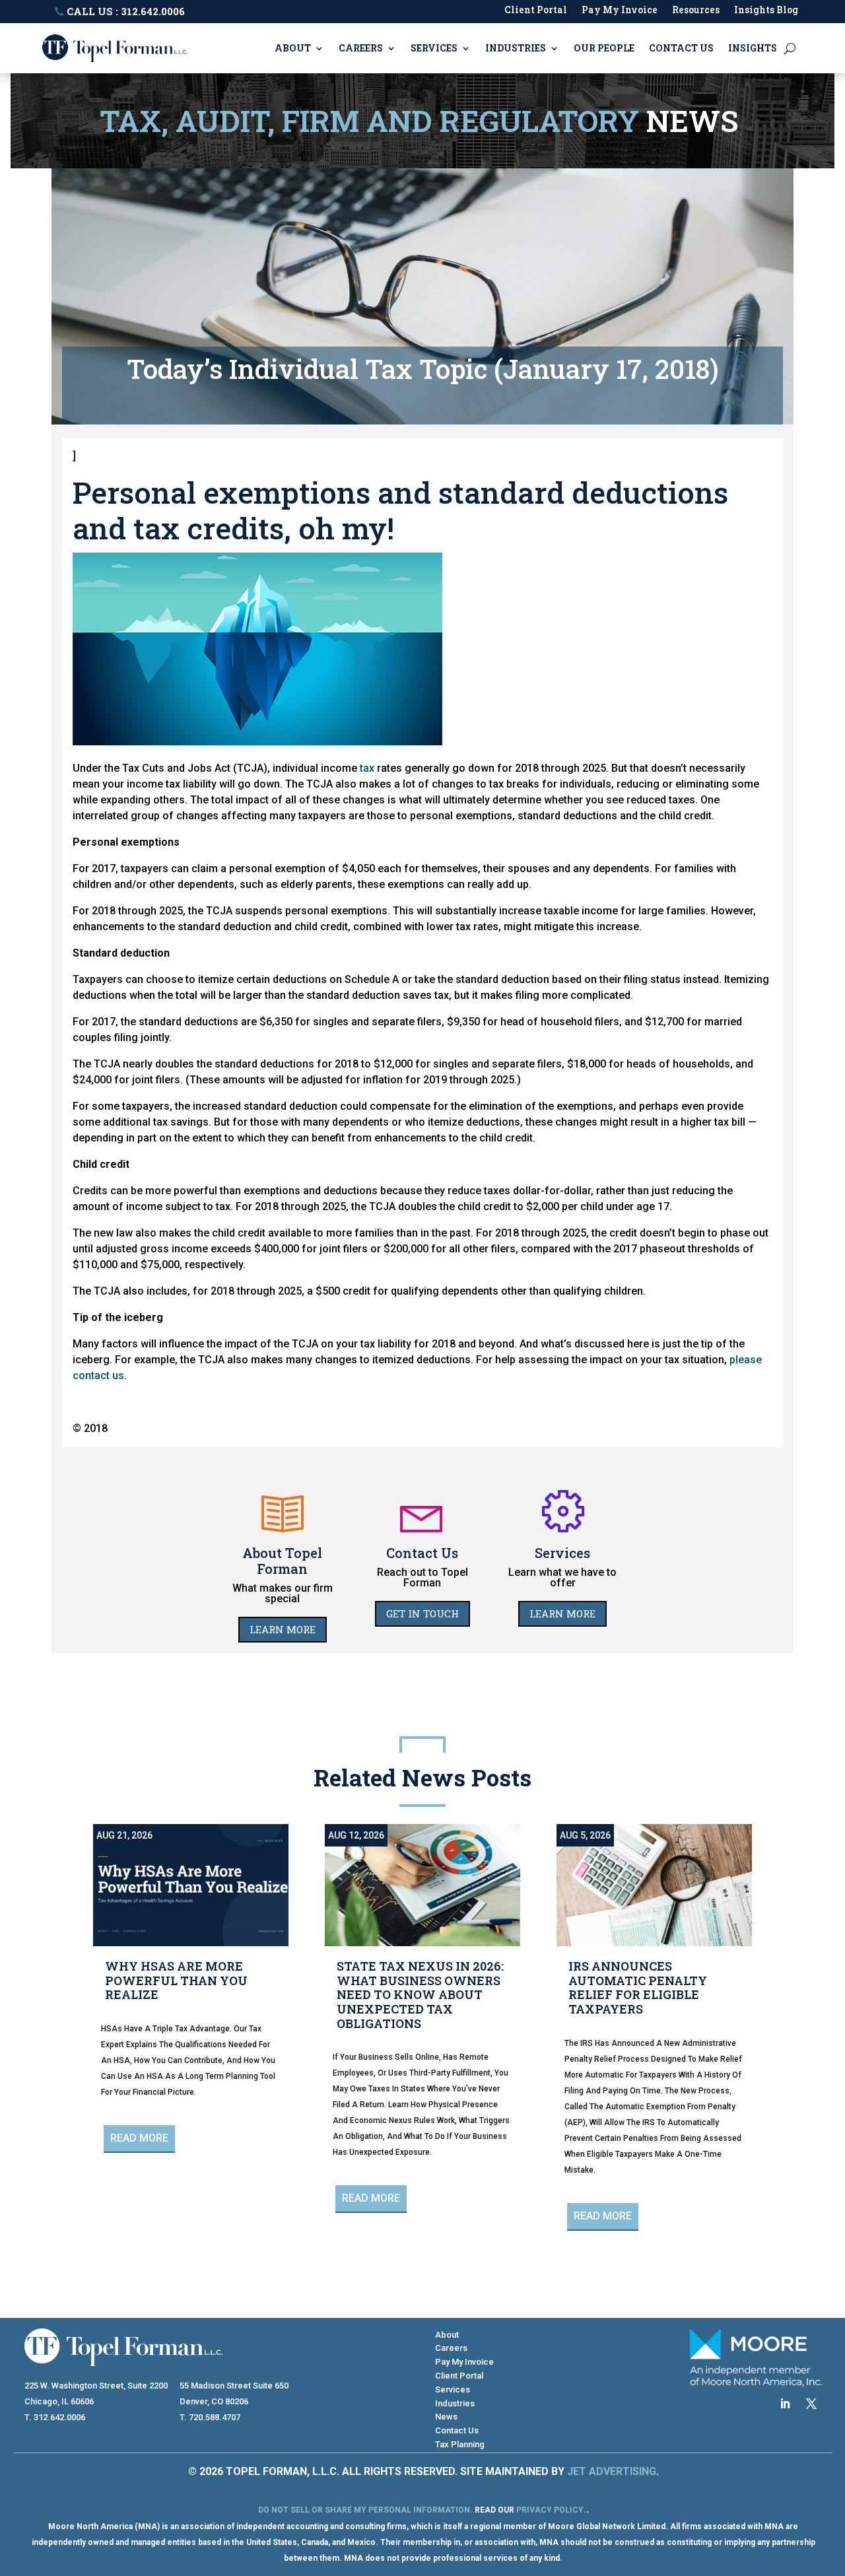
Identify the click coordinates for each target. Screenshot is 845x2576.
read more (139, 2138)
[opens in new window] (785, 2404)
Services (434, 48)
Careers (361, 48)
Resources (696, 11)
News (446, 2417)
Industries (516, 48)
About (293, 48)
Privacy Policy (550, 2510)
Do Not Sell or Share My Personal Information (364, 2510)
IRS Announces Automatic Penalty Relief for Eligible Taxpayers (638, 1987)
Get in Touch (422, 1613)
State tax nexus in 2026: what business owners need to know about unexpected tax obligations (420, 1994)
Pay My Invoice (620, 11)
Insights (753, 48)
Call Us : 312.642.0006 (126, 11)
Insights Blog (766, 11)
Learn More (283, 1629)
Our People (604, 48)
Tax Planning (460, 2444)
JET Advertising (612, 2471)
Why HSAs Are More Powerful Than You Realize (176, 1980)
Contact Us (681, 48)
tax (367, 768)
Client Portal (536, 11)
